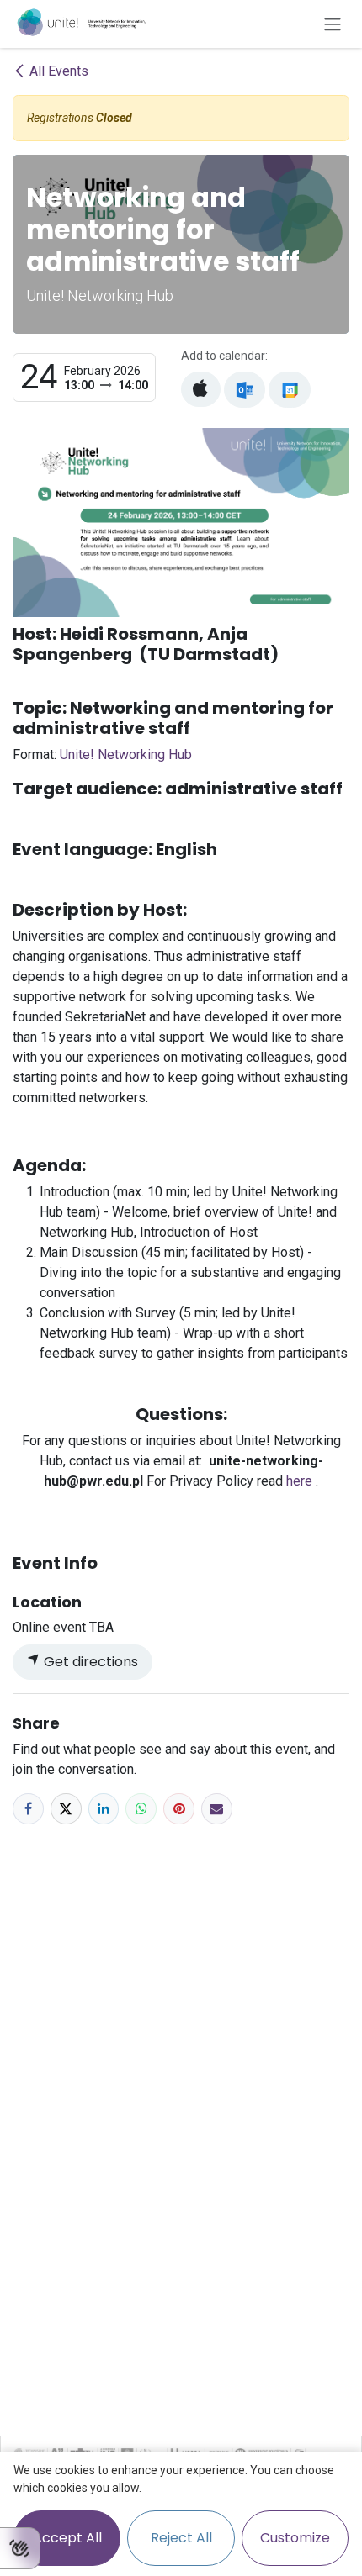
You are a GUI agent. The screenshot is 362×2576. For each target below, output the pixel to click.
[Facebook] (28, 1809)
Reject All (181, 2538)
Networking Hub (126, 755)
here (301, 1481)
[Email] (217, 1809)
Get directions (89, 1662)
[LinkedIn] (104, 1809)
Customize (295, 2538)
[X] (66, 1809)
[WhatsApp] (141, 1809)
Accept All (67, 2538)
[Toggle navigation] (333, 24)
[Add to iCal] (201, 389)
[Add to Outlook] (245, 390)
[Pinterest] (179, 1809)
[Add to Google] (289, 390)
